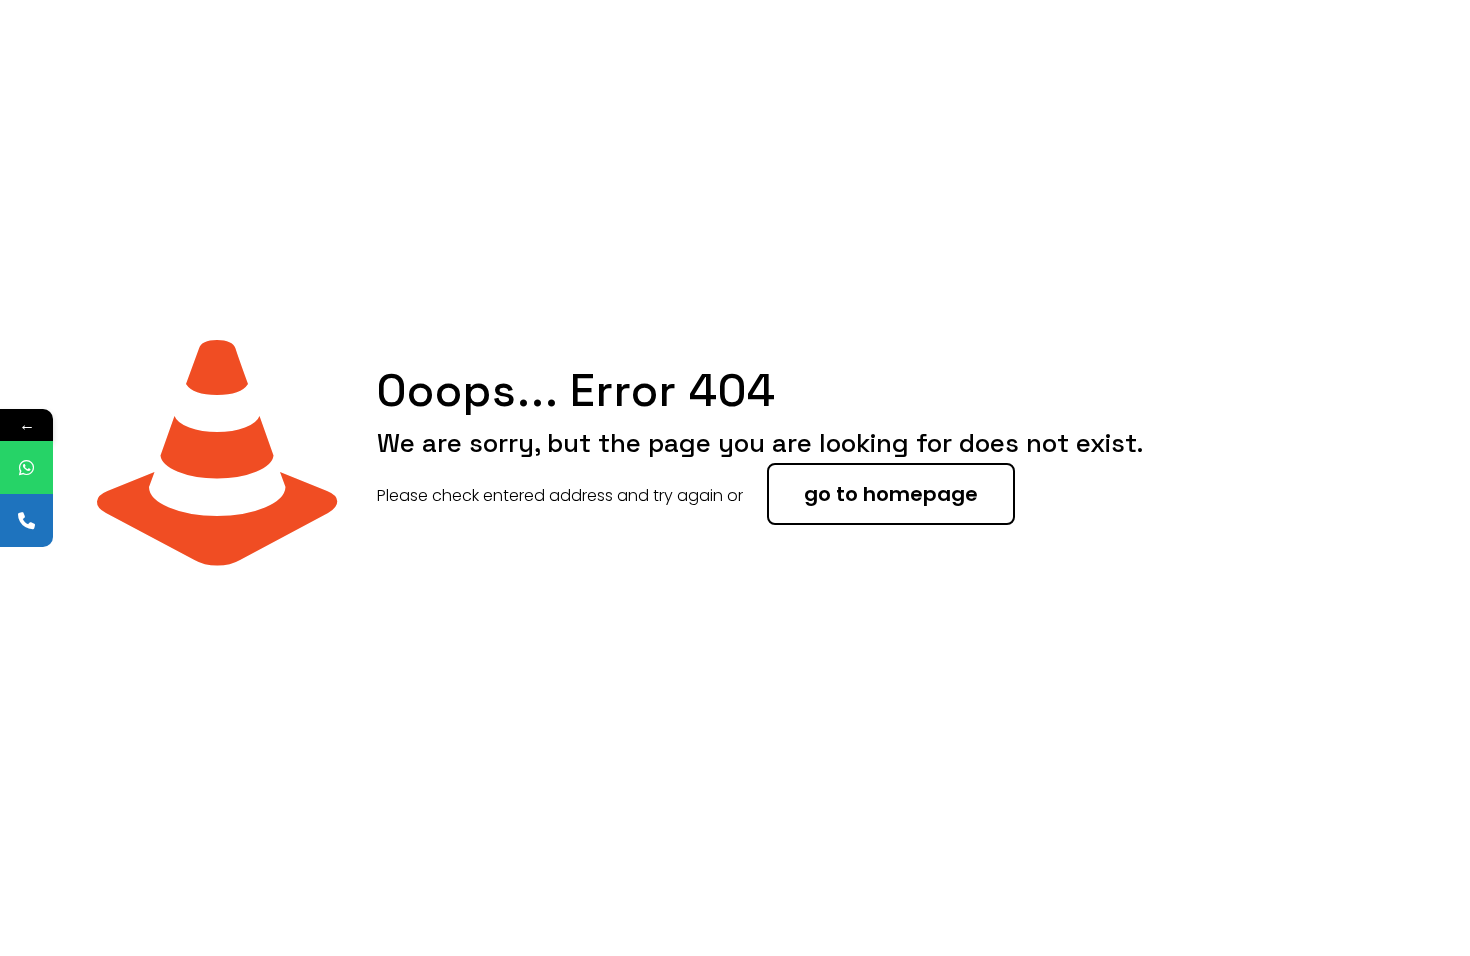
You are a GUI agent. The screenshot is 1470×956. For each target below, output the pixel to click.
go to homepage (891, 494)
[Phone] (26, 520)
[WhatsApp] (26, 467)
